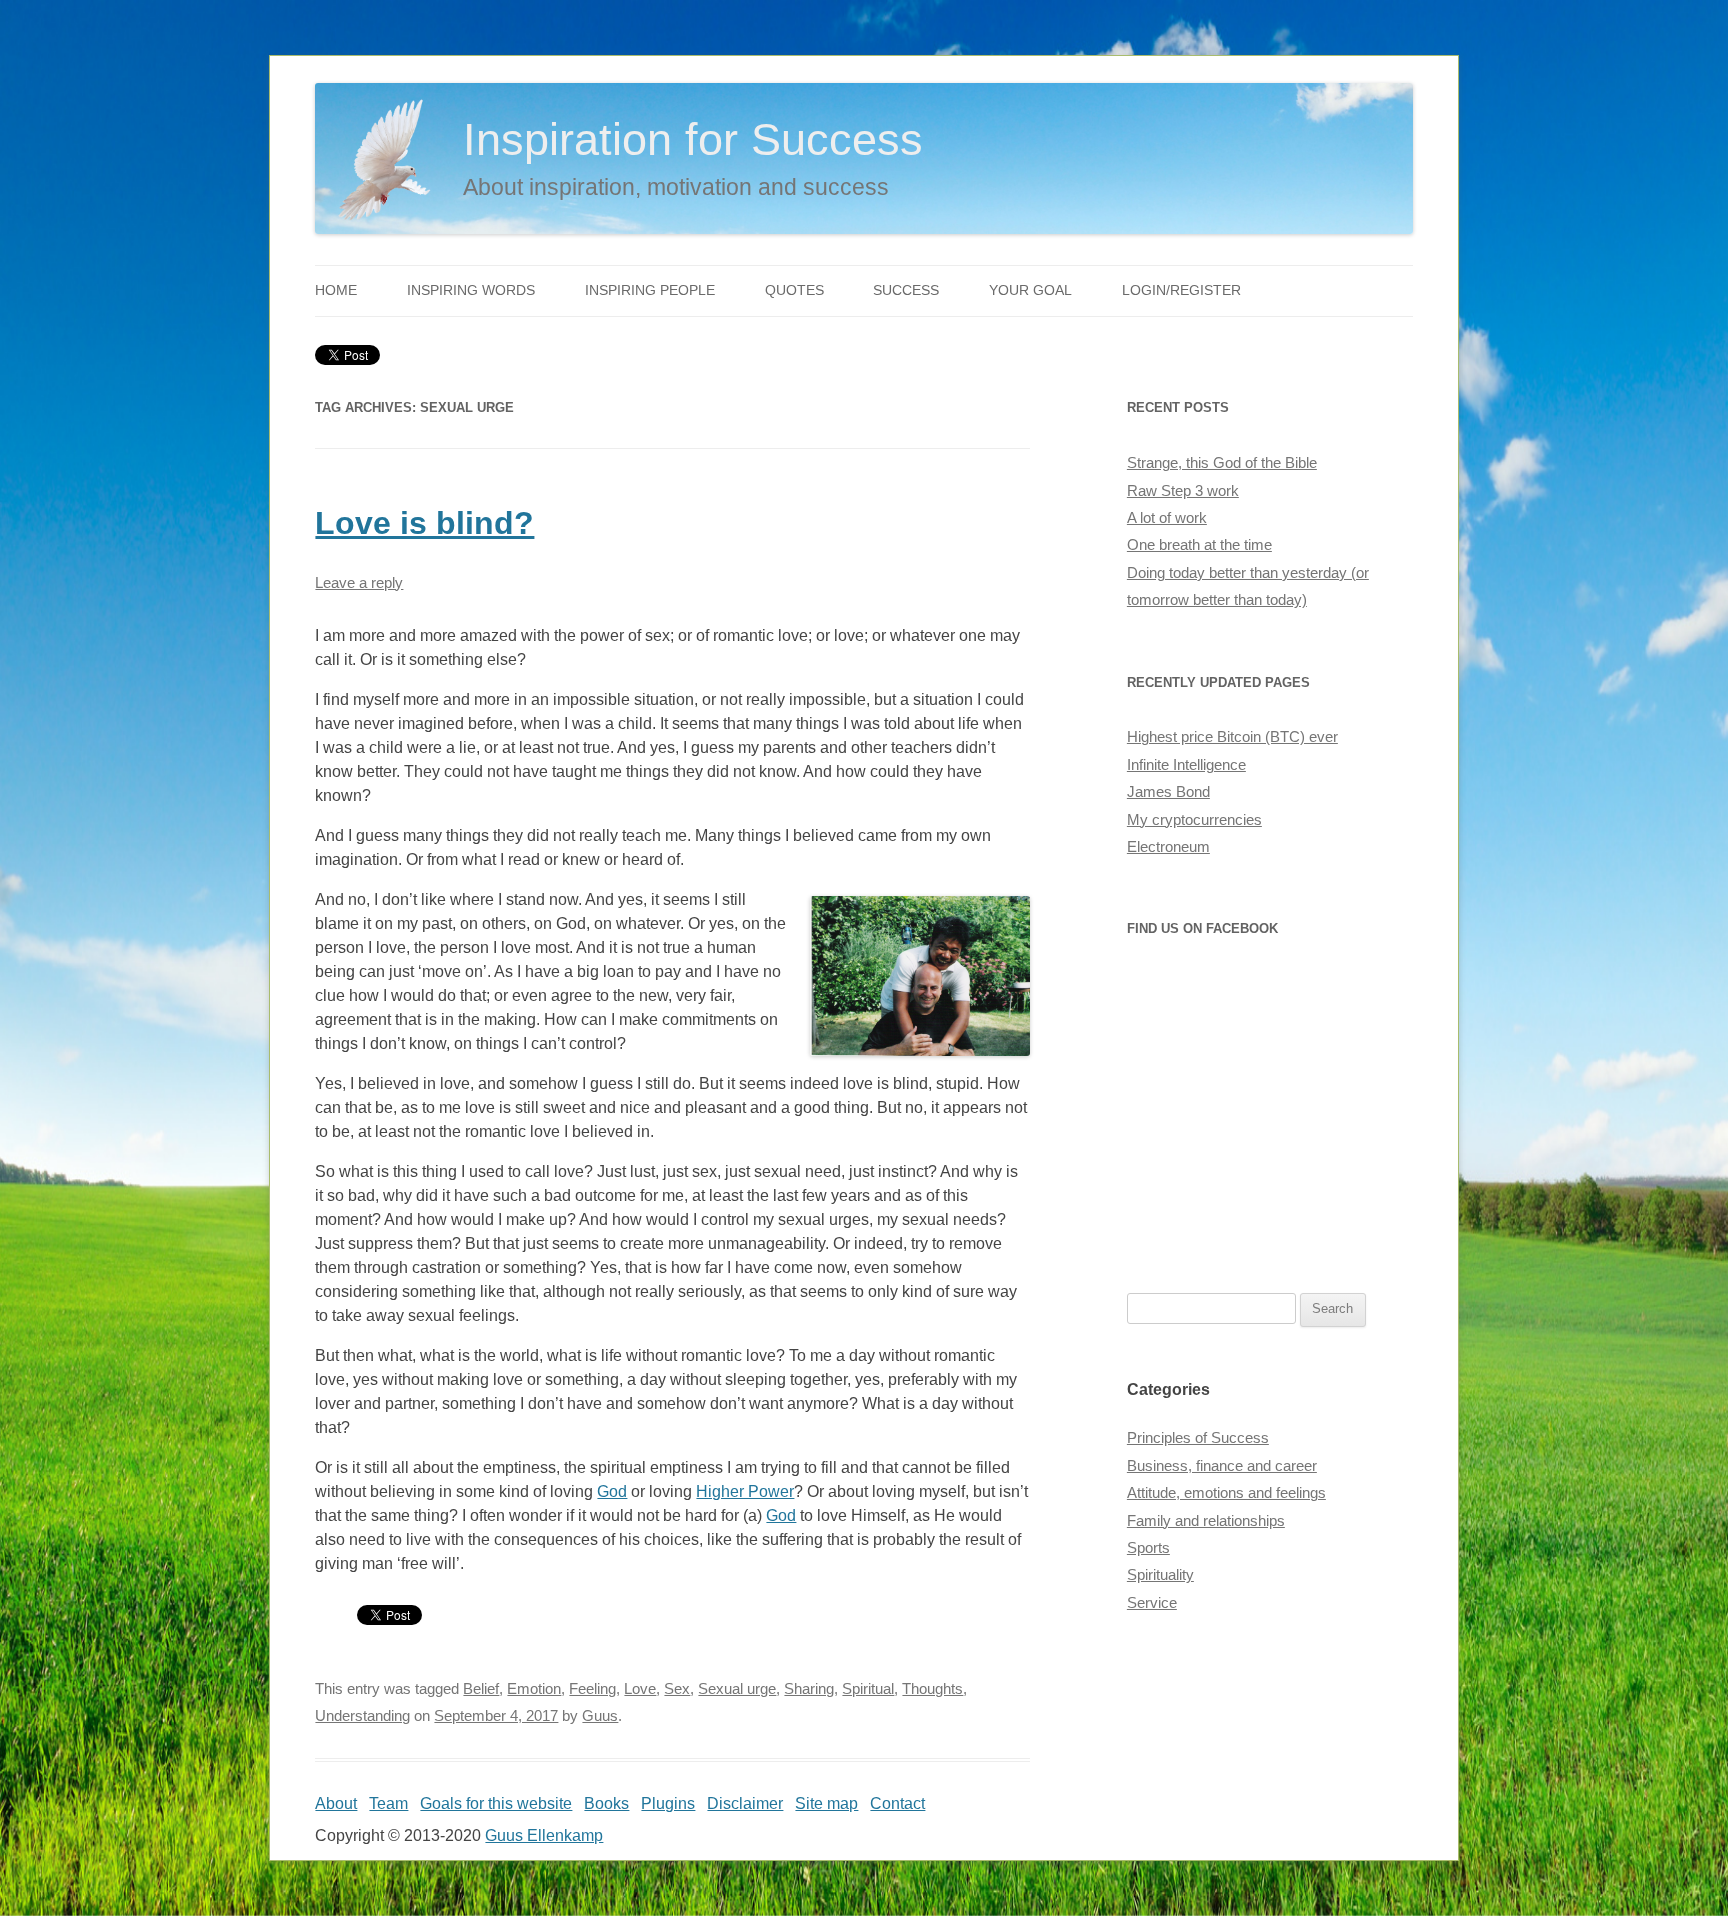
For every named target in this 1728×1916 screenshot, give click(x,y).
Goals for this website (496, 1803)
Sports (1148, 1548)
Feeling (592, 1689)
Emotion (534, 1689)
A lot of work (1167, 518)
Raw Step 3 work (1183, 491)
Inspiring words (471, 290)
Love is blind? (424, 523)
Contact (897, 1803)
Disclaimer (745, 1803)
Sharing (809, 1689)
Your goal (1030, 290)
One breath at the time (1199, 545)
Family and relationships (1206, 1521)
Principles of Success (1198, 1438)
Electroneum (1168, 847)
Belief (481, 1689)
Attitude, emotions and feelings (1226, 1493)
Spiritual (868, 1689)
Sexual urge (737, 1689)
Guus (600, 1716)
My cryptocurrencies (1194, 820)
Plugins (668, 1803)
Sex (677, 1689)
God (612, 1491)
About (336, 1803)
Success (906, 290)
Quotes (794, 290)
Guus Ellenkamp (544, 1835)
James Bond (1168, 792)
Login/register (1181, 290)
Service (1152, 1603)
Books (606, 1803)
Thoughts (932, 1689)
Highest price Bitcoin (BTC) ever (1232, 737)
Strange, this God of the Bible (1222, 463)
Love (640, 1689)
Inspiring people (650, 290)
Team (388, 1803)
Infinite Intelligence (1186, 765)
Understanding (362, 1716)
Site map (826, 1803)
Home (336, 290)
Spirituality (1160, 1575)
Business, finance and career (1222, 1466)
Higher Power (745, 1491)
